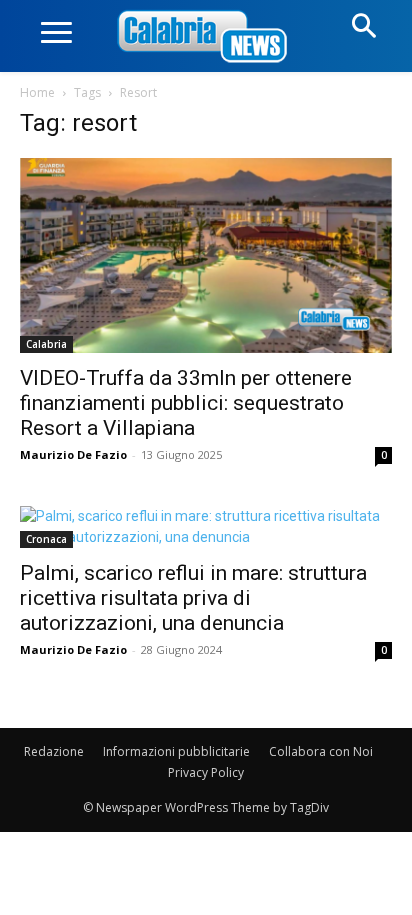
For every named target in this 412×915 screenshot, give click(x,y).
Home (37, 92)
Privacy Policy (206, 772)
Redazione (54, 751)
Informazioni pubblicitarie (176, 751)
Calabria (46, 344)
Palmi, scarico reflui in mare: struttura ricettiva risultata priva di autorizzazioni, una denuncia (193, 598)
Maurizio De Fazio (73, 454)
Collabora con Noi (321, 751)
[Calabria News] (206, 37)
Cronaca (46, 539)
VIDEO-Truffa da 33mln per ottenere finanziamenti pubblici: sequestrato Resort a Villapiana (186, 403)
